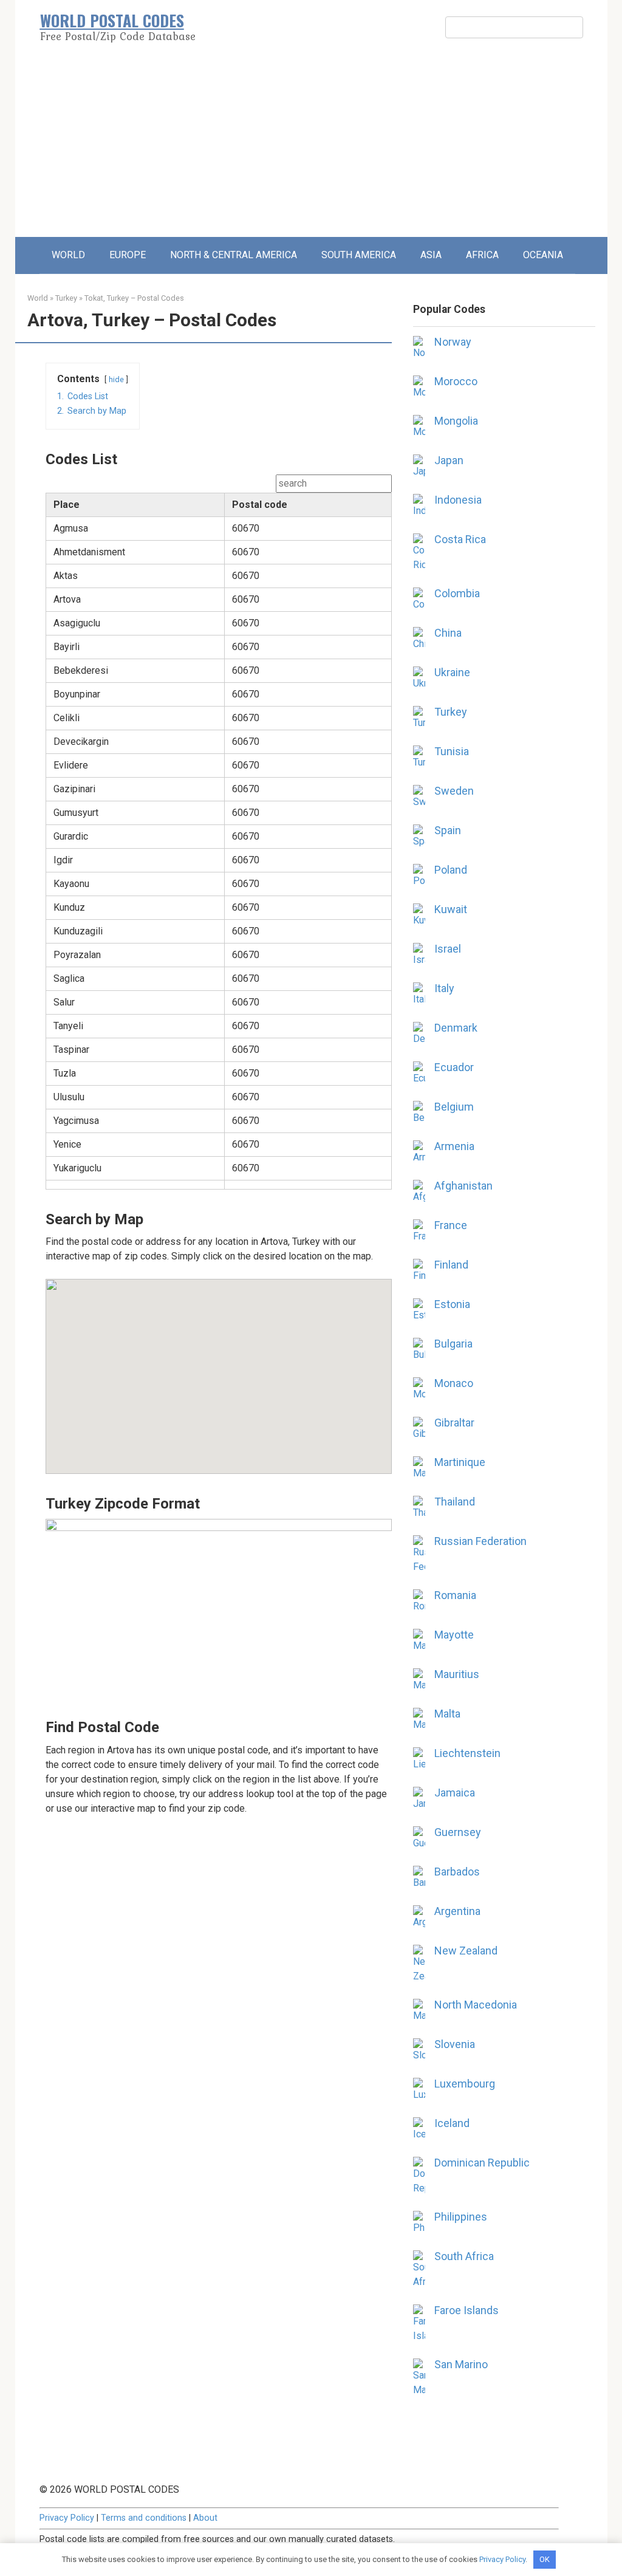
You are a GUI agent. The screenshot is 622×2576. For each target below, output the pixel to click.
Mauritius (457, 1674)
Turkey (66, 298)
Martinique (460, 1462)
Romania (455, 1595)
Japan (449, 460)
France (451, 1225)
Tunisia (452, 751)
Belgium (454, 1107)
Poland (451, 870)
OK (545, 2559)
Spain (448, 830)
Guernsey (458, 1832)
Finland (451, 1265)
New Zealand (466, 1951)
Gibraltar (454, 1423)
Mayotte (454, 1635)
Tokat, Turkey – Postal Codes (134, 298)
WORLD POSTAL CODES (112, 20)
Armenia (454, 1146)
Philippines (461, 2217)
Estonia (452, 1304)
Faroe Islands (466, 2310)
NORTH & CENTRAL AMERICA (234, 255)
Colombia (457, 593)
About (205, 2518)
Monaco (454, 1383)
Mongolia (456, 421)
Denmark (456, 1028)
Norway (453, 342)
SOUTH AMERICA (359, 255)
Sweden (454, 791)
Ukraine (452, 672)
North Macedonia (476, 2005)
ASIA (431, 255)
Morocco (456, 381)
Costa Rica (460, 539)
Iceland (452, 2123)
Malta (447, 1714)
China (448, 633)
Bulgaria (453, 1344)
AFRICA (482, 255)
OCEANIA (543, 255)
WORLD (68, 255)
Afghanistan (463, 1186)
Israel (448, 949)
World (38, 298)
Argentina (457, 1911)
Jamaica (455, 1793)
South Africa (464, 2256)
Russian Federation (480, 1541)
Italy (444, 988)
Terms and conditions (144, 2518)
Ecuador (454, 1067)
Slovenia (455, 2044)
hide (116, 379)
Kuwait (451, 909)
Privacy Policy (67, 2518)
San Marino (461, 2364)
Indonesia (458, 500)
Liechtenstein (467, 1753)
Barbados (457, 1872)
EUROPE (128, 255)
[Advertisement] (311, 146)
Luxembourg (465, 2084)
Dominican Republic (482, 2163)
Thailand (455, 1502)
